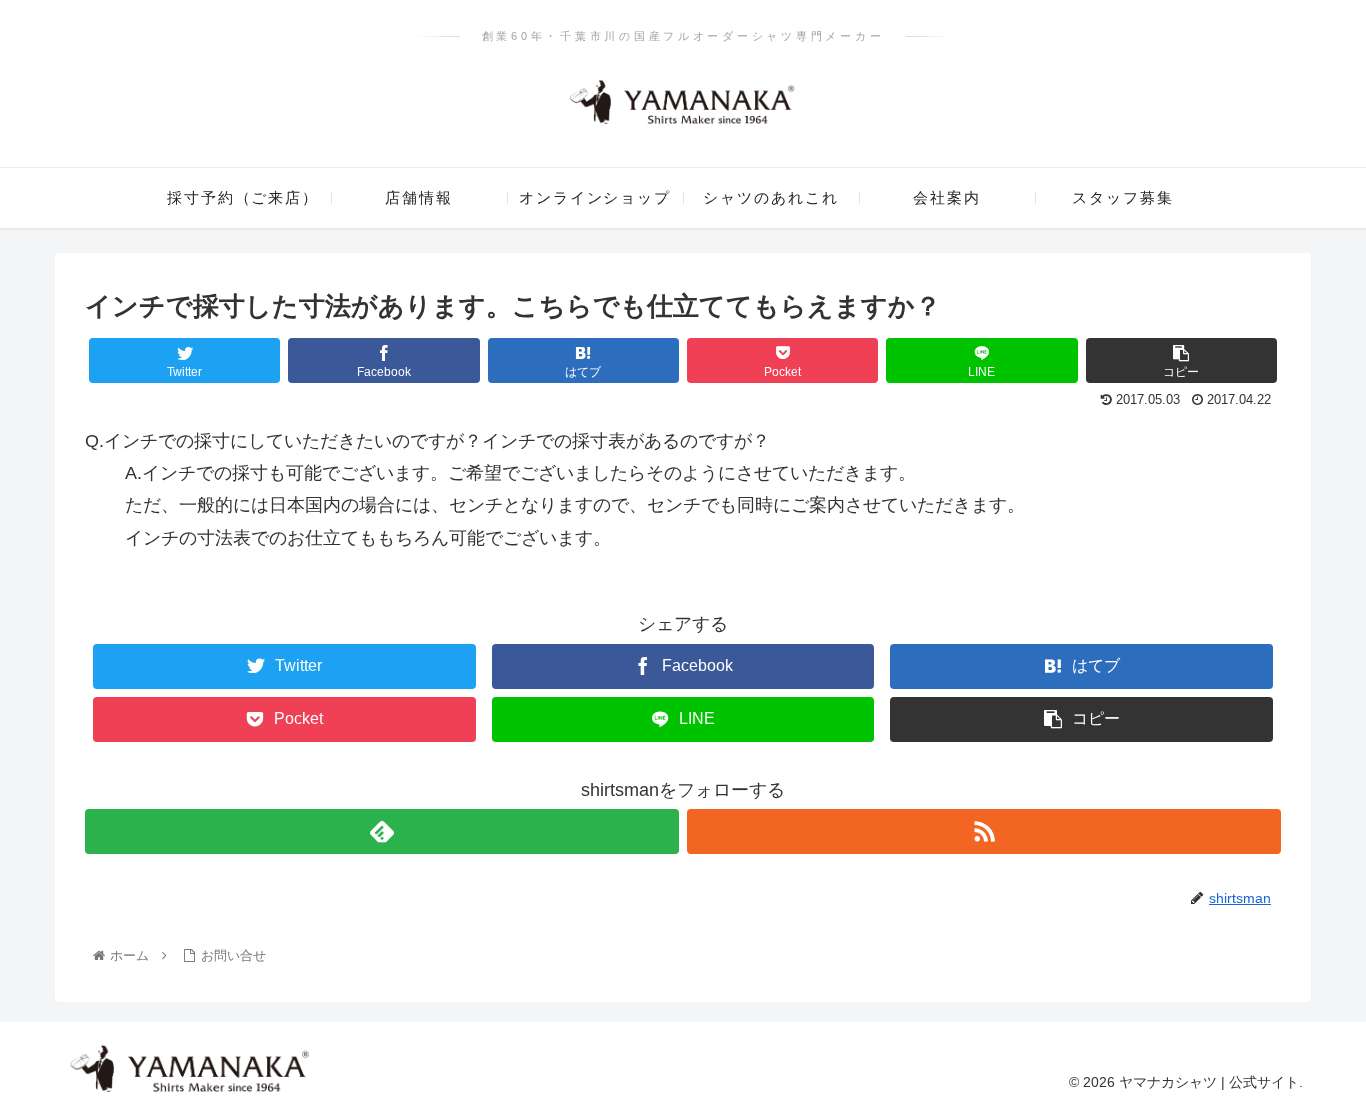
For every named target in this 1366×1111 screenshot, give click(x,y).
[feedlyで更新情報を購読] (382, 831)
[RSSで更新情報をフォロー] (984, 831)
